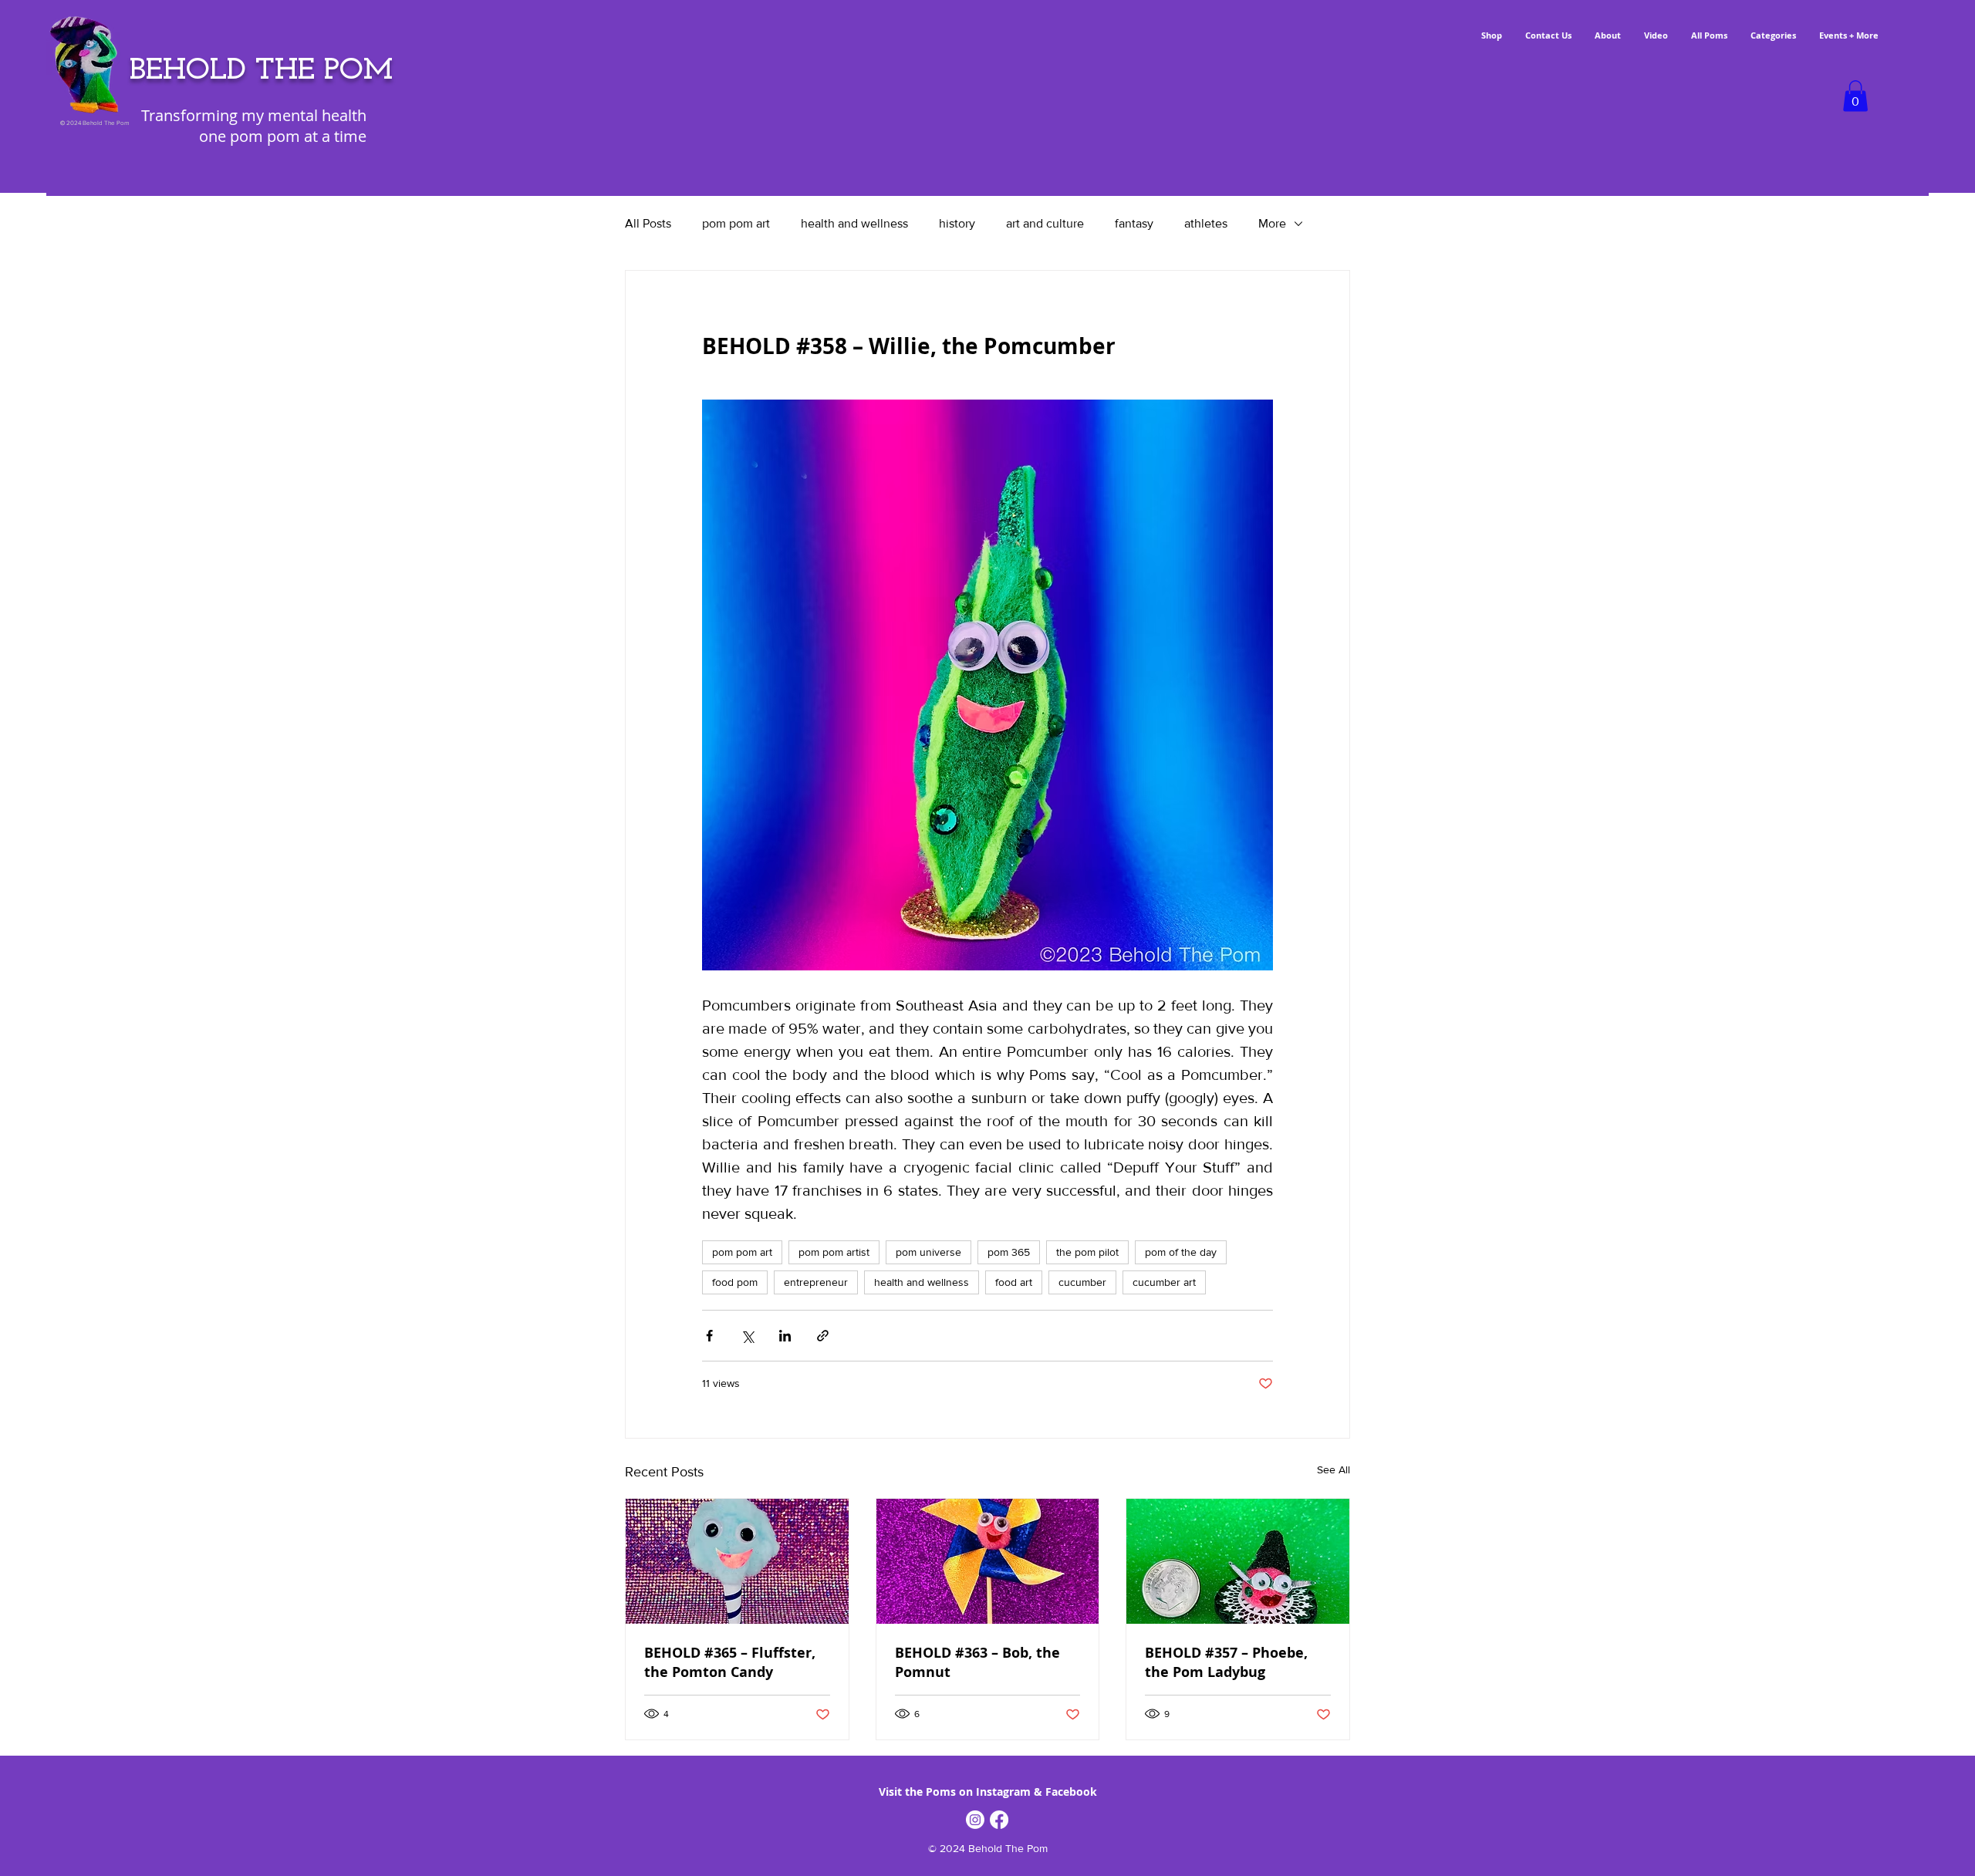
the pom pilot (1087, 1252)
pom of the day (1181, 1252)
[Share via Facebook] (709, 1336)
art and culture (1045, 223)
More (1272, 223)
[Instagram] (975, 1820)
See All (1334, 1469)
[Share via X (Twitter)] (747, 1336)
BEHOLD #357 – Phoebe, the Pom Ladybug (1226, 1662)
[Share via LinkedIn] (785, 1336)
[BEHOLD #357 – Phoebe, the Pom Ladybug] (1238, 1561)
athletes (1206, 223)
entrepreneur (816, 1282)
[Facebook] (999, 1820)
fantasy (1134, 223)
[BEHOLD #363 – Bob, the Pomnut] (988, 1561)
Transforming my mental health (254, 115)
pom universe (928, 1252)
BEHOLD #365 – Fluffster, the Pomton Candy (730, 1662)
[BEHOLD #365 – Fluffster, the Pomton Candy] (737, 1561)
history (957, 223)
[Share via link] (823, 1336)
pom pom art (736, 223)
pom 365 (1009, 1252)
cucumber (1082, 1282)
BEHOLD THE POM (261, 71)
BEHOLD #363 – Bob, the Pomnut (977, 1662)
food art (1014, 1282)
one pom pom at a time (283, 136)
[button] (1855, 96)
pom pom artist (834, 1252)
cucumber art (1164, 1282)
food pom (735, 1282)
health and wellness (854, 223)
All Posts (648, 223)
